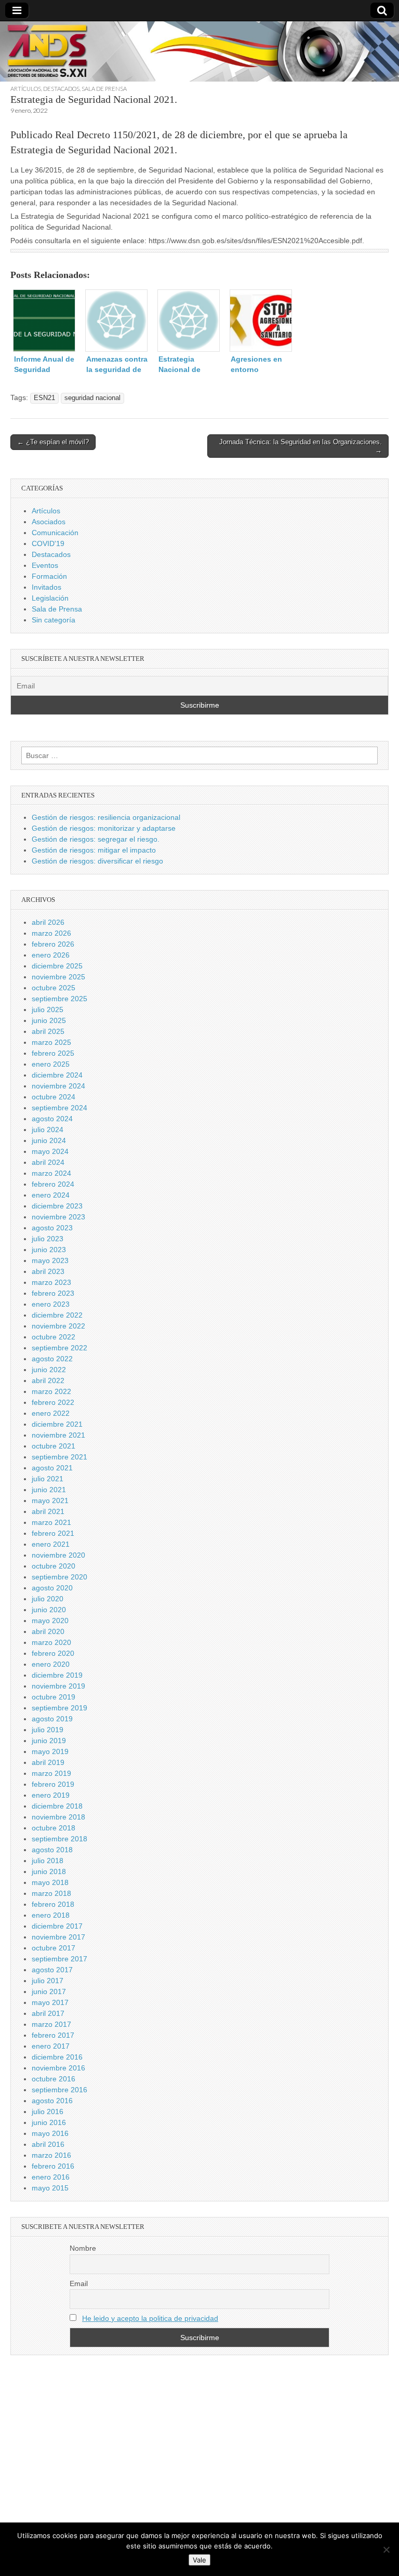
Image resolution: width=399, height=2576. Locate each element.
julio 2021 (48, 1479)
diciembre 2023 (57, 1206)
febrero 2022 (53, 1402)
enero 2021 (51, 1544)
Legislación (50, 598)
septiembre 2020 (59, 1577)
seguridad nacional (92, 398)
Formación (49, 576)
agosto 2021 (52, 1468)
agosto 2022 (52, 1359)
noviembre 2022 (58, 1326)
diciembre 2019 (57, 1675)
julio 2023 (48, 1239)
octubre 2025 (54, 988)
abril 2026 (48, 922)
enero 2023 (51, 1304)
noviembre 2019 (58, 1686)
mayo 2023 (50, 1260)
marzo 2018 (51, 1893)
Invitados (46, 587)
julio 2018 (48, 1861)
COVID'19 (48, 543)
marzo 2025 (51, 1042)
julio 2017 (48, 1981)
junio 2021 (49, 1490)
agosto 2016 (52, 2101)
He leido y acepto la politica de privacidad (150, 2318)
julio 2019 (48, 1730)
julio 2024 (48, 1130)
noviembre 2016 (58, 2068)
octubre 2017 (54, 1948)
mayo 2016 (50, 2133)
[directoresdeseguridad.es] (199, 53)
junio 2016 (49, 2122)
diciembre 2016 (57, 2057)
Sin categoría (54, 620)
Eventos (45, 565)
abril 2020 (48, 1631)
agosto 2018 (52, 1850)
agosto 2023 (52, 1228)
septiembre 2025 (59, 999)
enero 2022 (51, 1413)
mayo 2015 (50, 2188)
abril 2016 (48, 2144)
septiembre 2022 (59, 1348)
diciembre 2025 (57, 966)
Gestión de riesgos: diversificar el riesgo (97, 861)
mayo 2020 (50, 1621)
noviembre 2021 (58, 1435)
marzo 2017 (51, 2024)
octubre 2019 (54, 1697)
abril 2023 (48, 1271)
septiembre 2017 (59, 1959)
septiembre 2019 (59, 1708)
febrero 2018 (53, 1904)
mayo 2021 (50, 1501)
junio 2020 (49, 1610)
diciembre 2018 (57, 1806)
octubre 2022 (54, 1337)
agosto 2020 (52, 1588)
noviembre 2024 (58, 1086)
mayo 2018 (50, 1882)
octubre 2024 (54, 1097)
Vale (199, 2560)
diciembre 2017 (57, 1926)
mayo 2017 (50, 2002)
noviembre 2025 (58, 977)
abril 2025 (48, 1031)
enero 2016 (51, 2177)
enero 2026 (51, 955)
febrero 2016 (53, 2166)
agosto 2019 (52, 1719)
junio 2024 (49, 1140)
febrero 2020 (53, 1653)
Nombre (83, 2248)
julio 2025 (48, 1010)
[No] (386, 2550)
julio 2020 (48, 1599)
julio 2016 (48, 2112)
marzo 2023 (51, 1282)
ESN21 (44, 398)
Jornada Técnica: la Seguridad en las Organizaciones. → (301, 446)
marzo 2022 (51, 1391)
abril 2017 (48, 2013)
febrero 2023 (53, 1293)
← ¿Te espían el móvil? (53, 442)
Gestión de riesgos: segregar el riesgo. (96, 839)
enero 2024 (51, 1195)
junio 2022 (49, 1370)
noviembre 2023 (58, 1217)
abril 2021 (48, 1511)
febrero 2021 (53, 1533)
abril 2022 (48, 1380)
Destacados (61, 89)
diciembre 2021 (57, 1424)
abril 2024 (48, 1162)
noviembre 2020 (58, 1555)
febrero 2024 (53, 1184)
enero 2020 (51, 1664)
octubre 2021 (54, 1446)
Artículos (26, 89)
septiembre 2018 (59, 1839)
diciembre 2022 (57, 1315)
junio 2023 (49, 1250)
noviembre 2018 (58, 1817)
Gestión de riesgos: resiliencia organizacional (106, 817)
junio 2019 (49, 1741)
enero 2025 (51, 1064)
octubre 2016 (54, 2079)
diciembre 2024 (57, 1075)
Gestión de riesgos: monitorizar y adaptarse (104, 828)
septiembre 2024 (59, 1108)
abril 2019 (48, 1762)
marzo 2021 (51, 1522)
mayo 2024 (50, 1151)
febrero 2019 (53, 1784)
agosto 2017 (52, 1970)
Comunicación (55, 533)
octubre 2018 (54, 1828)
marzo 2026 (51, 933)
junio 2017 (49, 1991)
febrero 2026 (53, 944)
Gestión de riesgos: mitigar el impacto (94, 850)
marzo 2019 (51, 1773)
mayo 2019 (50, 1751)
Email (79, 2283)
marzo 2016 (51, 2155)
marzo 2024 (51, 1173)
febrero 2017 (53, 2035)
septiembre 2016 (59, 2090)
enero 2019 (51, 1795)
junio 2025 (49, 1020)
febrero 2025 (53, 1053)
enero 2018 (51, 1915)
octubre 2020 (54, 1566)
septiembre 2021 (59, 1457)
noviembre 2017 (58, 1937)
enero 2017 (51, 2046)
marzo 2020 (51, 1642)
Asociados (49, 522)
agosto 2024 (52, 1119)
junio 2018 (49, 1871)
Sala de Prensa (104, 89)
